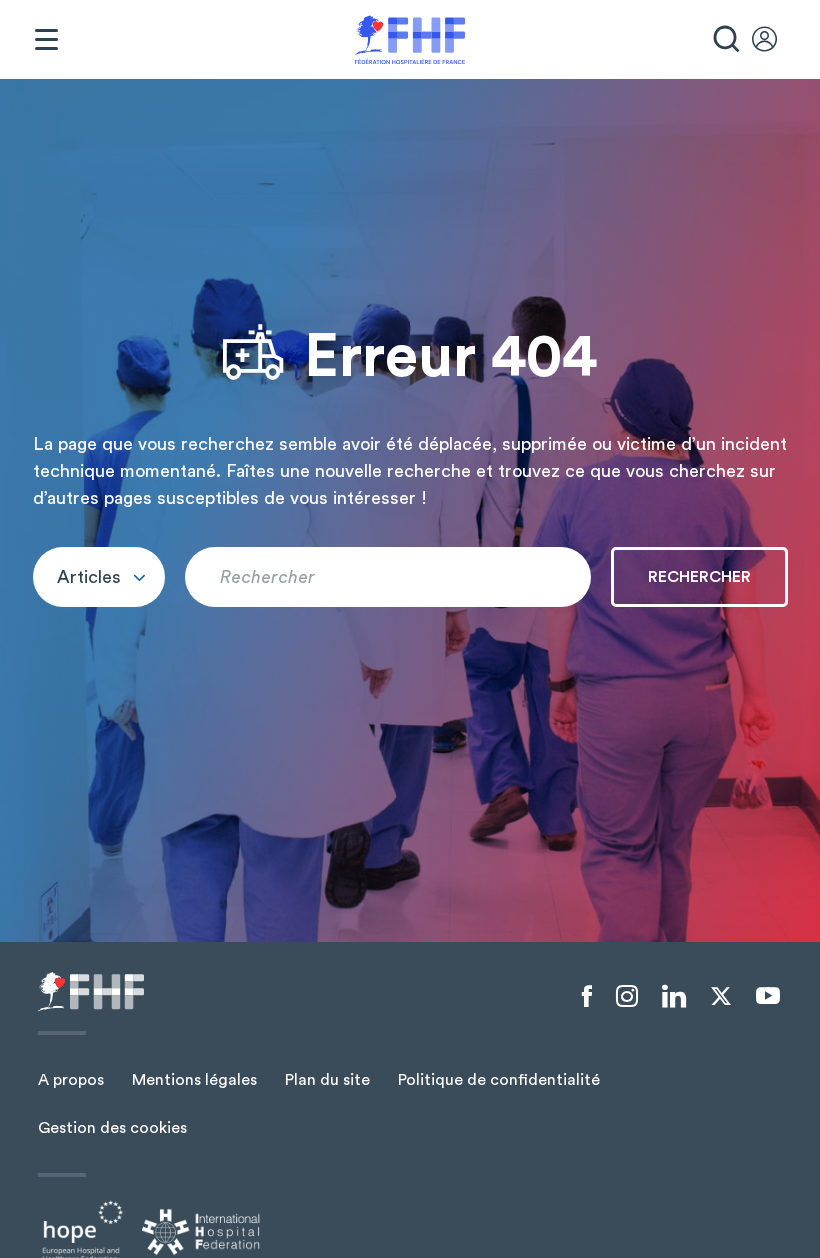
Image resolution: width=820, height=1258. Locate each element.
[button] (99, 577)
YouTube (768, 996)
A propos (71, 1080)
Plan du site (327, 1080)
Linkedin (674, 997)
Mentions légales (194, 1080)
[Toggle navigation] (46, 40)
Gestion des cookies (112, 1128)
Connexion (774, 40)
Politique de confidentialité (499, 1080)
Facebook (587, 997)
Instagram (627, 997)
